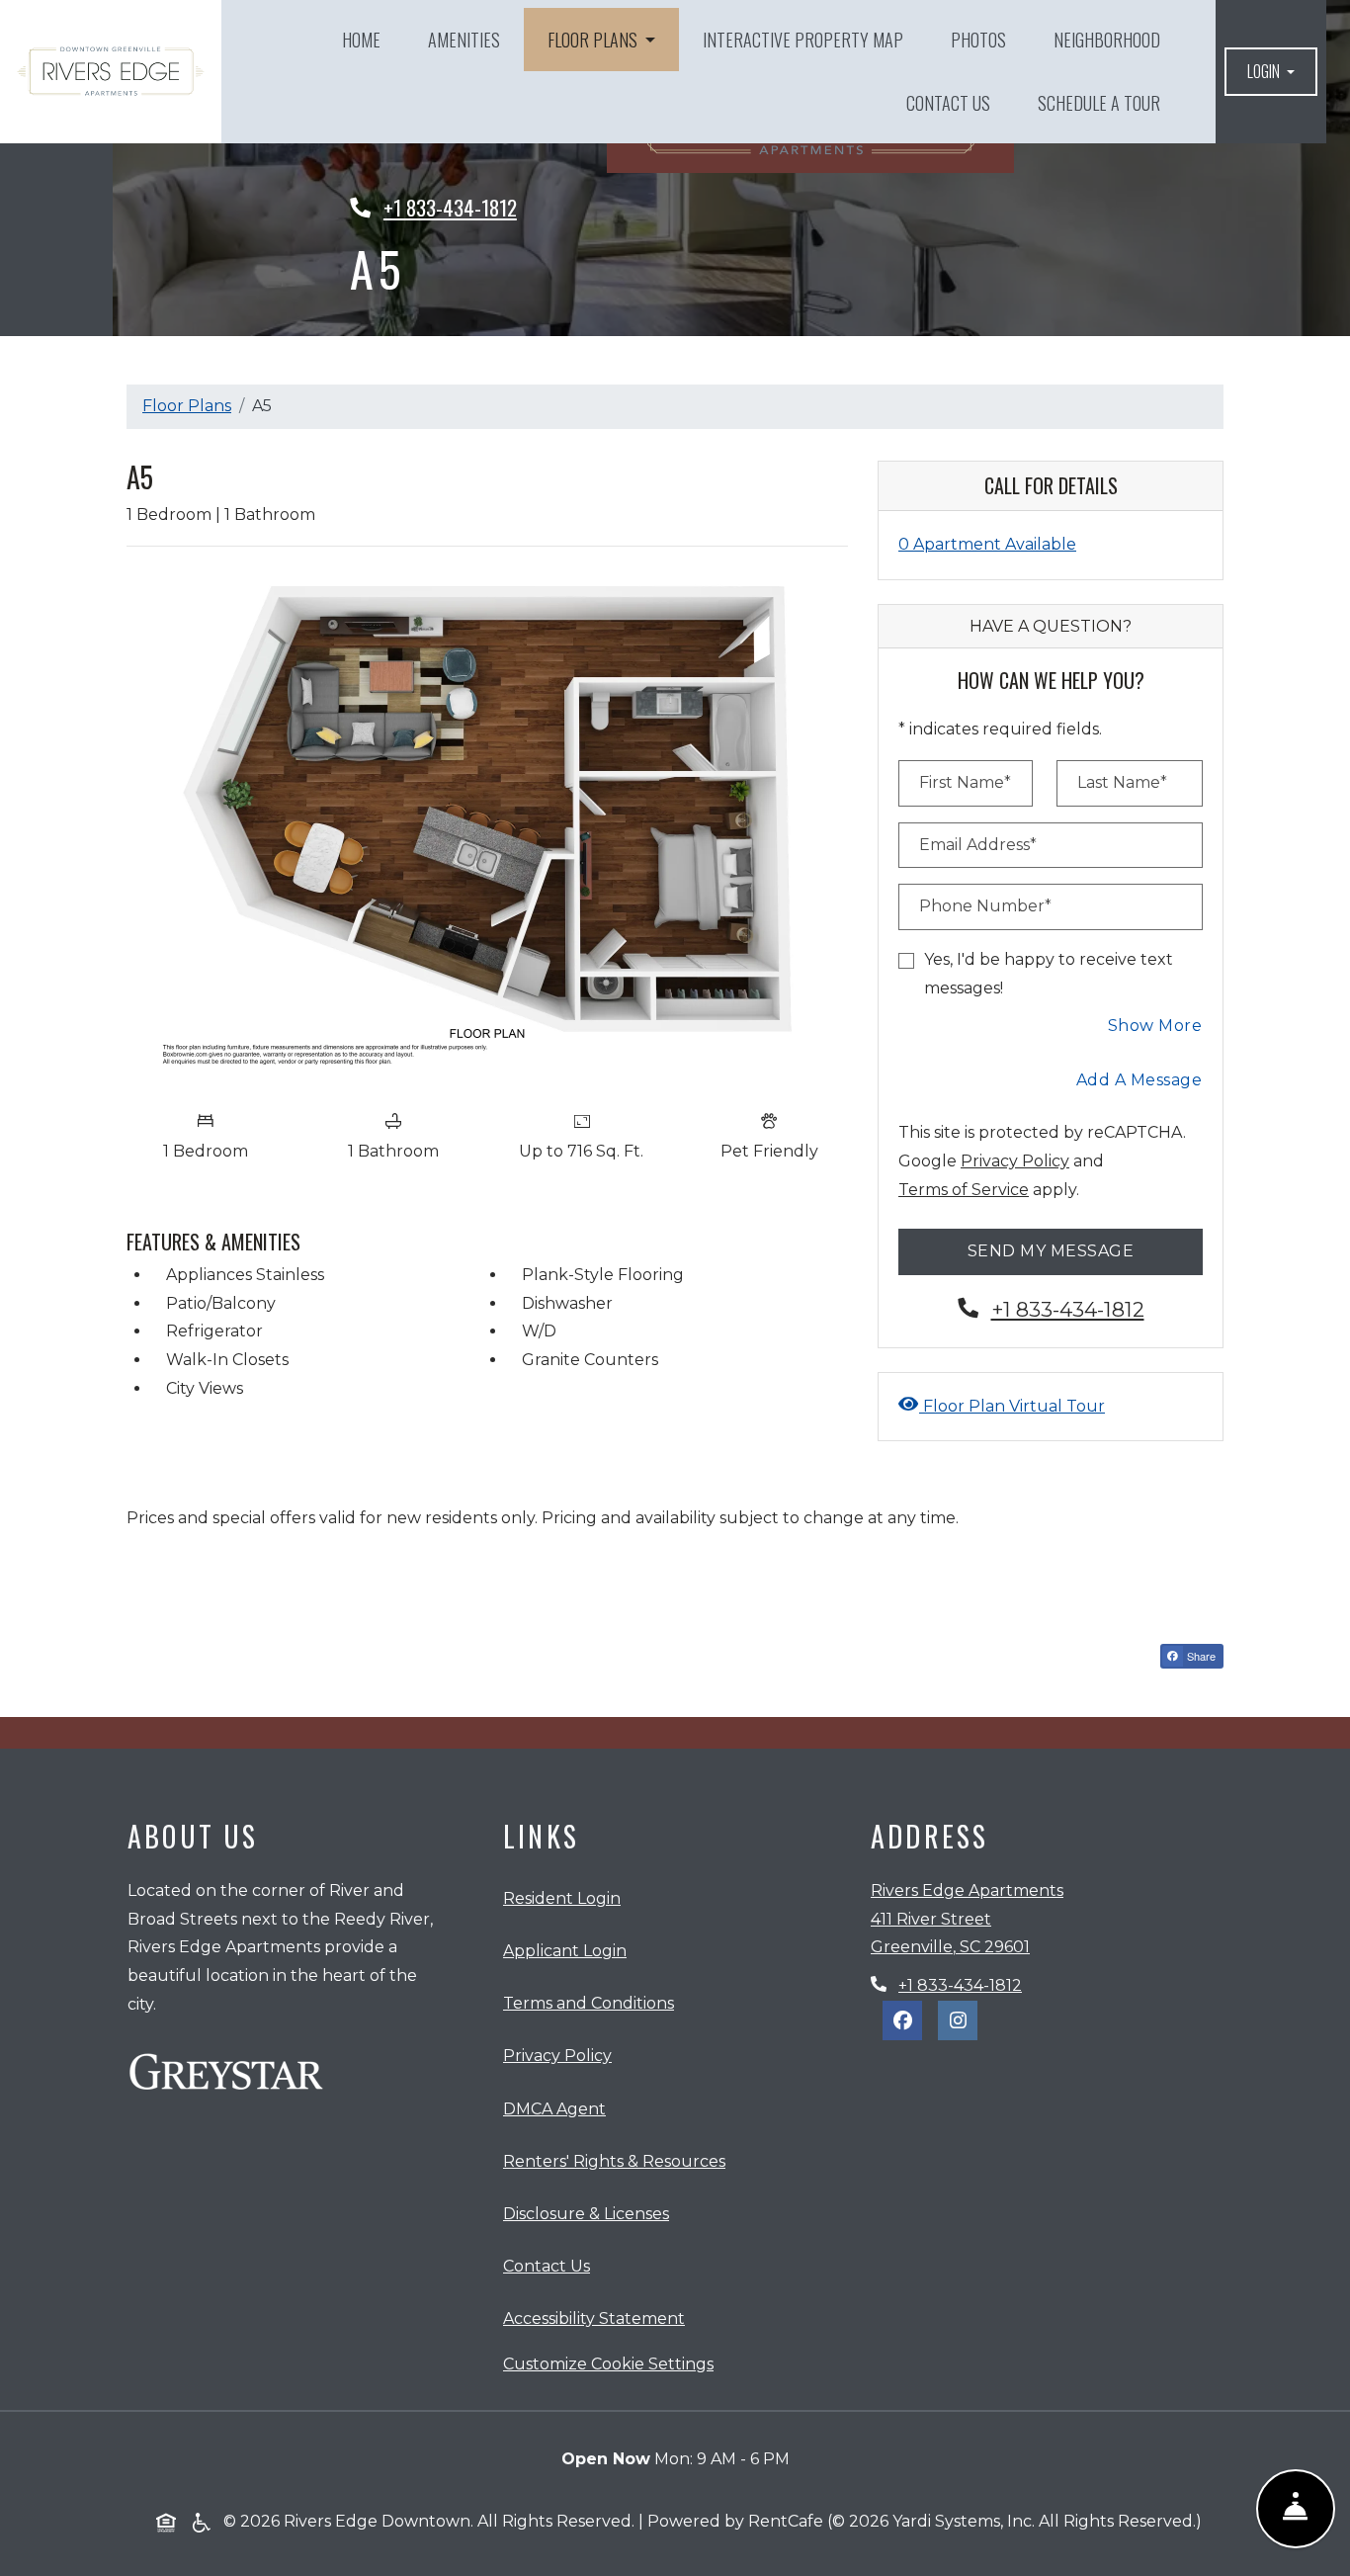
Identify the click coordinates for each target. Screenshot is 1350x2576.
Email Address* (978, 845)
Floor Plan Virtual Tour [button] (1012, 1406)
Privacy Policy (1015, 1160)
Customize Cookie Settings (608, 2364)
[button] (1271, 72)
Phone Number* (985, 906)
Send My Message (1051, 1251)
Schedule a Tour (1099, 103)
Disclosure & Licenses (590, 2213)
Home (361, 40)
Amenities (464, 40)
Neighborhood (1107, 40)
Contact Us (948, 103)
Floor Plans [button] (594, 40)
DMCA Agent (558, 2108)
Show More (1156, 1025)
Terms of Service (964, 1189)
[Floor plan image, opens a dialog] (487, 831)
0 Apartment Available (987, 544)
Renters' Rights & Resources (618, 2161)
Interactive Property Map (803, 40)
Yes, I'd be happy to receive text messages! (1049, 974)
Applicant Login (569, 1950)
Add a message (1139, 1080)
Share (1204, 1658)
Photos (978, 40)
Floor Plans (187, 406)
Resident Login (566, 1898)
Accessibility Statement (598, 2318)
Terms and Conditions (592, 2003)
